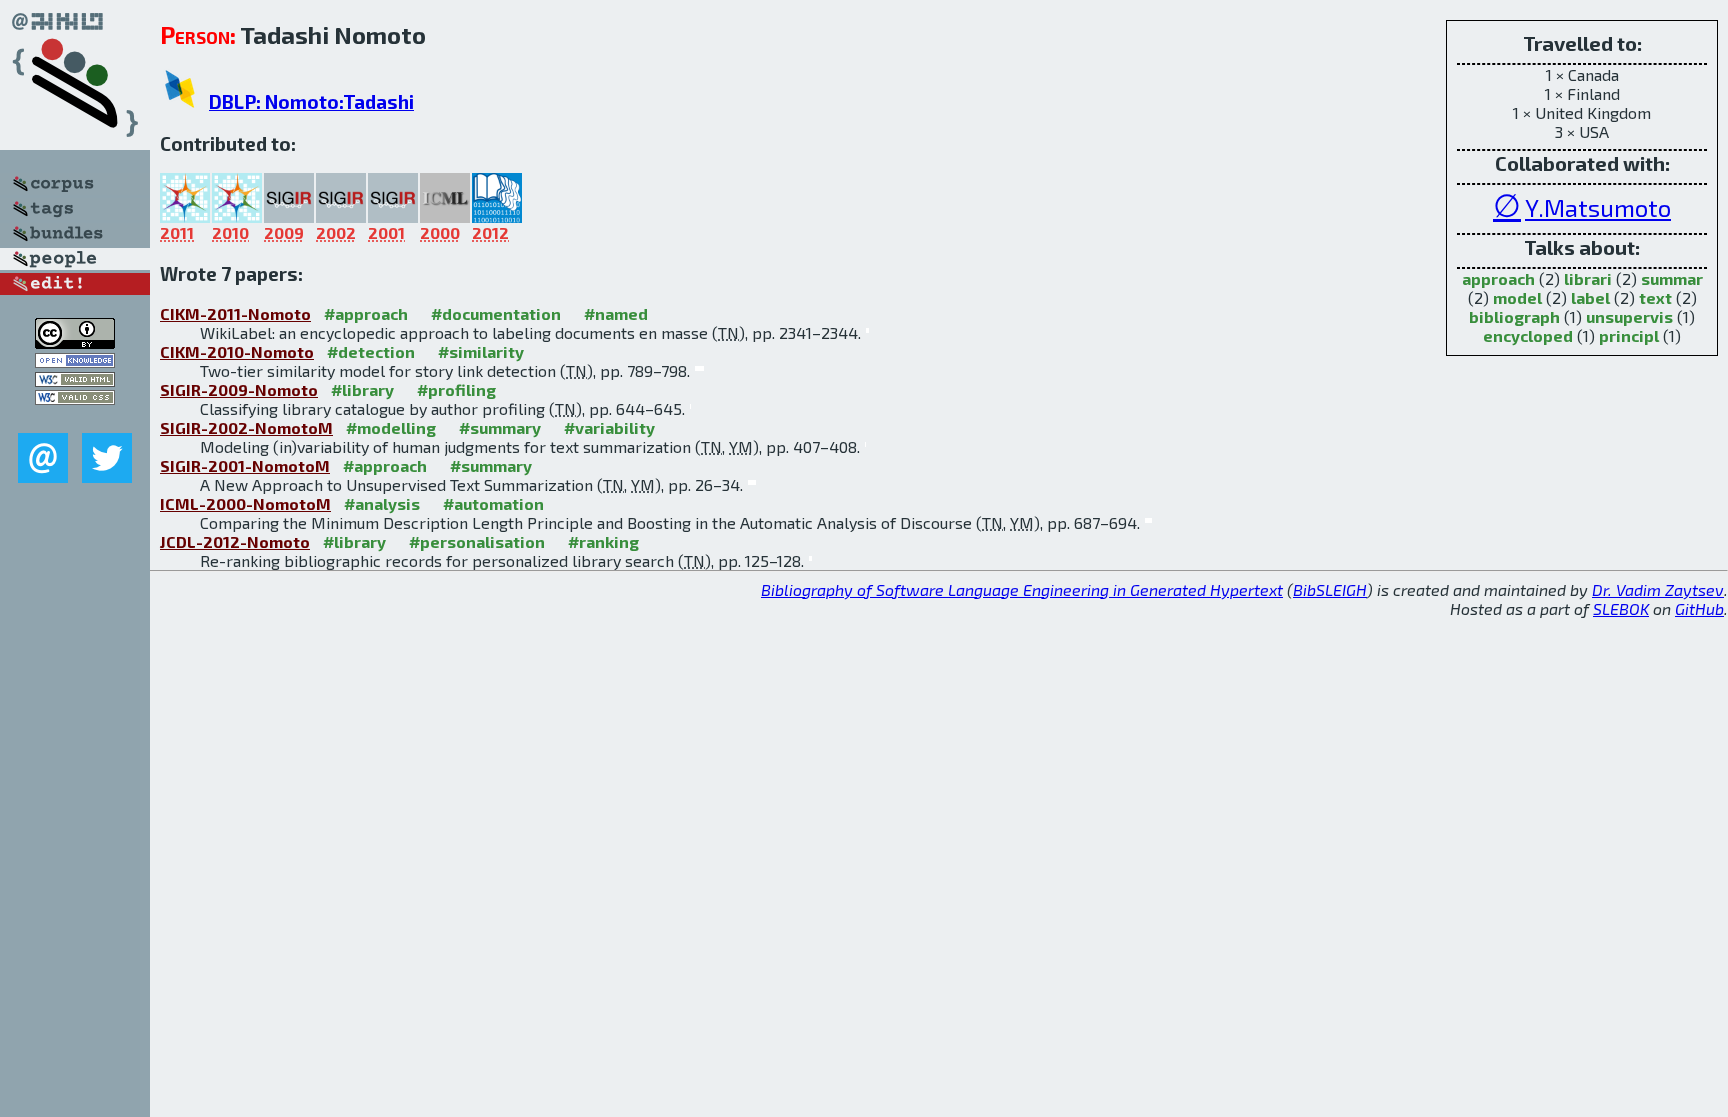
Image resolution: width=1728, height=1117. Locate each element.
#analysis (382, 503)
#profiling (456, 389)
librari (1588, 278)
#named (616, 313)
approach (1498, 278)
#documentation (496, 313)
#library (362, 389)
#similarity (481, 351)
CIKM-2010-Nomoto (237, 351)
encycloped (1528, 335)
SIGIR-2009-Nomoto (239, 389)
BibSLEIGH (1330, 589)
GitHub (1699, 608)
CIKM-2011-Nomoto (235, 313)
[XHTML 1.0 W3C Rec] (75, 380)
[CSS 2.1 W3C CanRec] (75, 418)
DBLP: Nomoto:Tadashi (311, 101)
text (1655, 297)
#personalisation (477, 541)
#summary (500, 427)
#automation (493, 503)
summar (1672, 278)
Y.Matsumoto (1598, 207)
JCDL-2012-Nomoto (235, 541)
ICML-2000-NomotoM (245, 503)
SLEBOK (1621, 608)
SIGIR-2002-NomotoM (246, 427)
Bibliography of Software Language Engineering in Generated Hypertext (1022, 589)
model (1517, 297)
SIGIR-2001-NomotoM (245, 465)
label (1590, 297)
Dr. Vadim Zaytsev (1658, 589)
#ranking (603, 541)
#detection (371, 351)
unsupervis (1629, 316)
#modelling (391, 427)
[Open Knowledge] (75, 361)
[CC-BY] (75, 342)
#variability (609, 427)
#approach (366, 313)
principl (1629, 335)
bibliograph (1514, 316)
